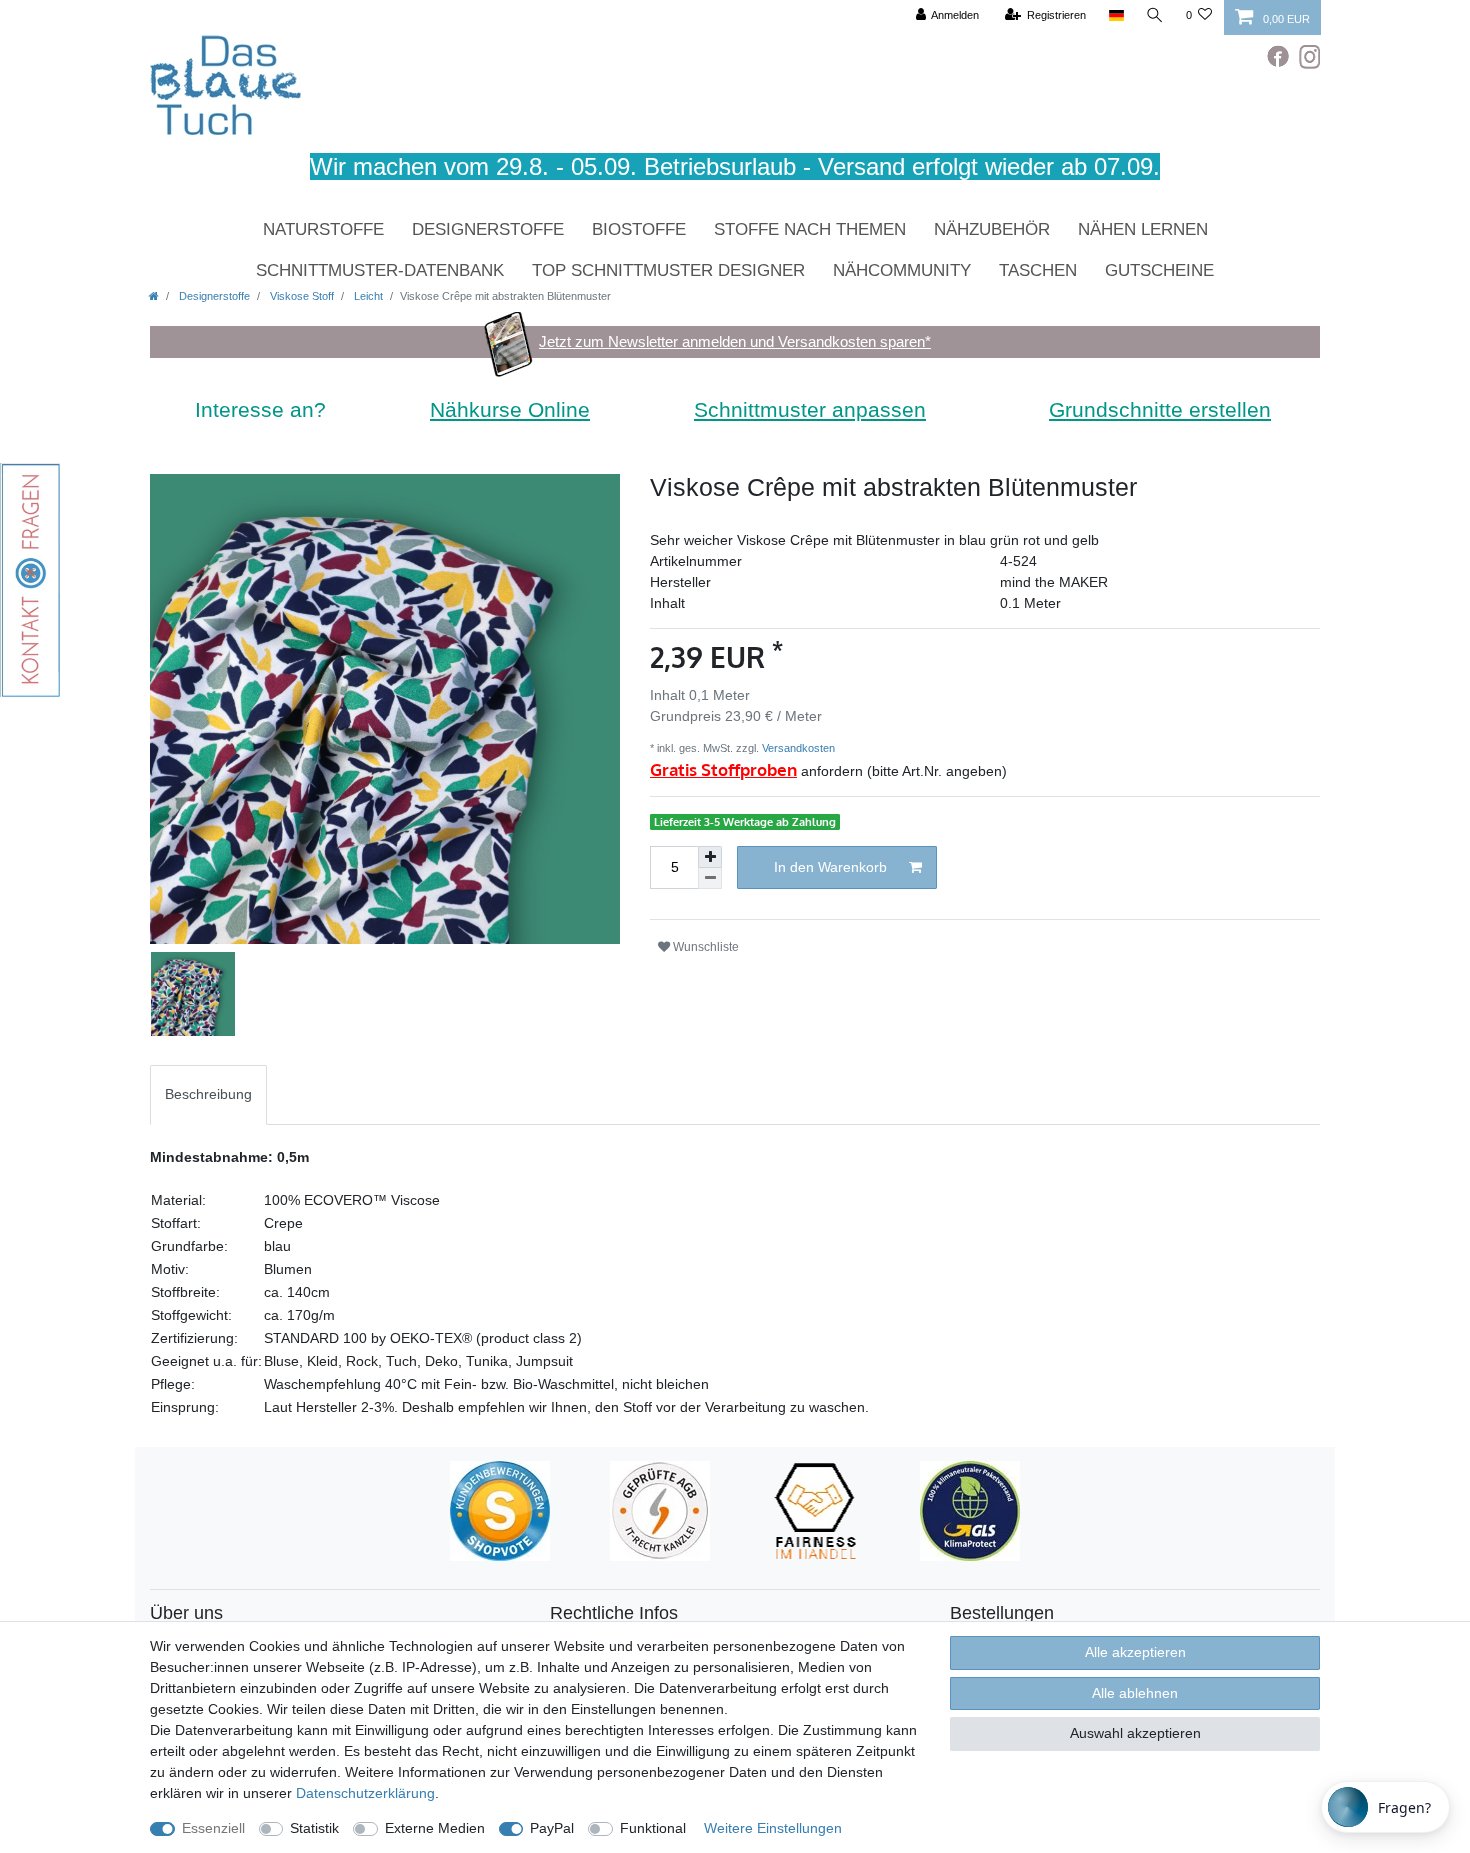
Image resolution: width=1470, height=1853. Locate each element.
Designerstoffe (488, 229)
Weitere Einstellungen (773, 1828)
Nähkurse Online (510, 409)
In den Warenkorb (830, 867)
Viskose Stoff (300, 296)
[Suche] (1155, 15)
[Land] (1115, 15)
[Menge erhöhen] (710, 857)
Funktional (653, 1828)
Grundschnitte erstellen (1160, 409)
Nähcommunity (902, 270)
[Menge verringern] (710, 878)
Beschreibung (208, 1094)
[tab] (208, 1094)
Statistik (314, 1828)
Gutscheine (1159, 270)
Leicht (367, 296)
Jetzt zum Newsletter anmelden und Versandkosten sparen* (735, 341)
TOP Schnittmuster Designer (668, 270)
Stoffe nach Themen (810, 229)
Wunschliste (704, 947)
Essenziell (213, 1828)
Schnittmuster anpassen (810, 409)
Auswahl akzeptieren (1135, 1733)
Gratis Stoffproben (723, 769)
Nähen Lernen (1143, 229)
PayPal (552, 1828)
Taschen (1038, 270)
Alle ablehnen (1135, 1693)
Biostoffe (639, 229)
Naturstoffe (323, 229)
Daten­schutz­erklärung (365, 1793)
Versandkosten (797, 748)
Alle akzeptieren (1135, 1652)
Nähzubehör (992, 229)
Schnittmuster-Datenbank (380, 270)
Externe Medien (435, 1828)
